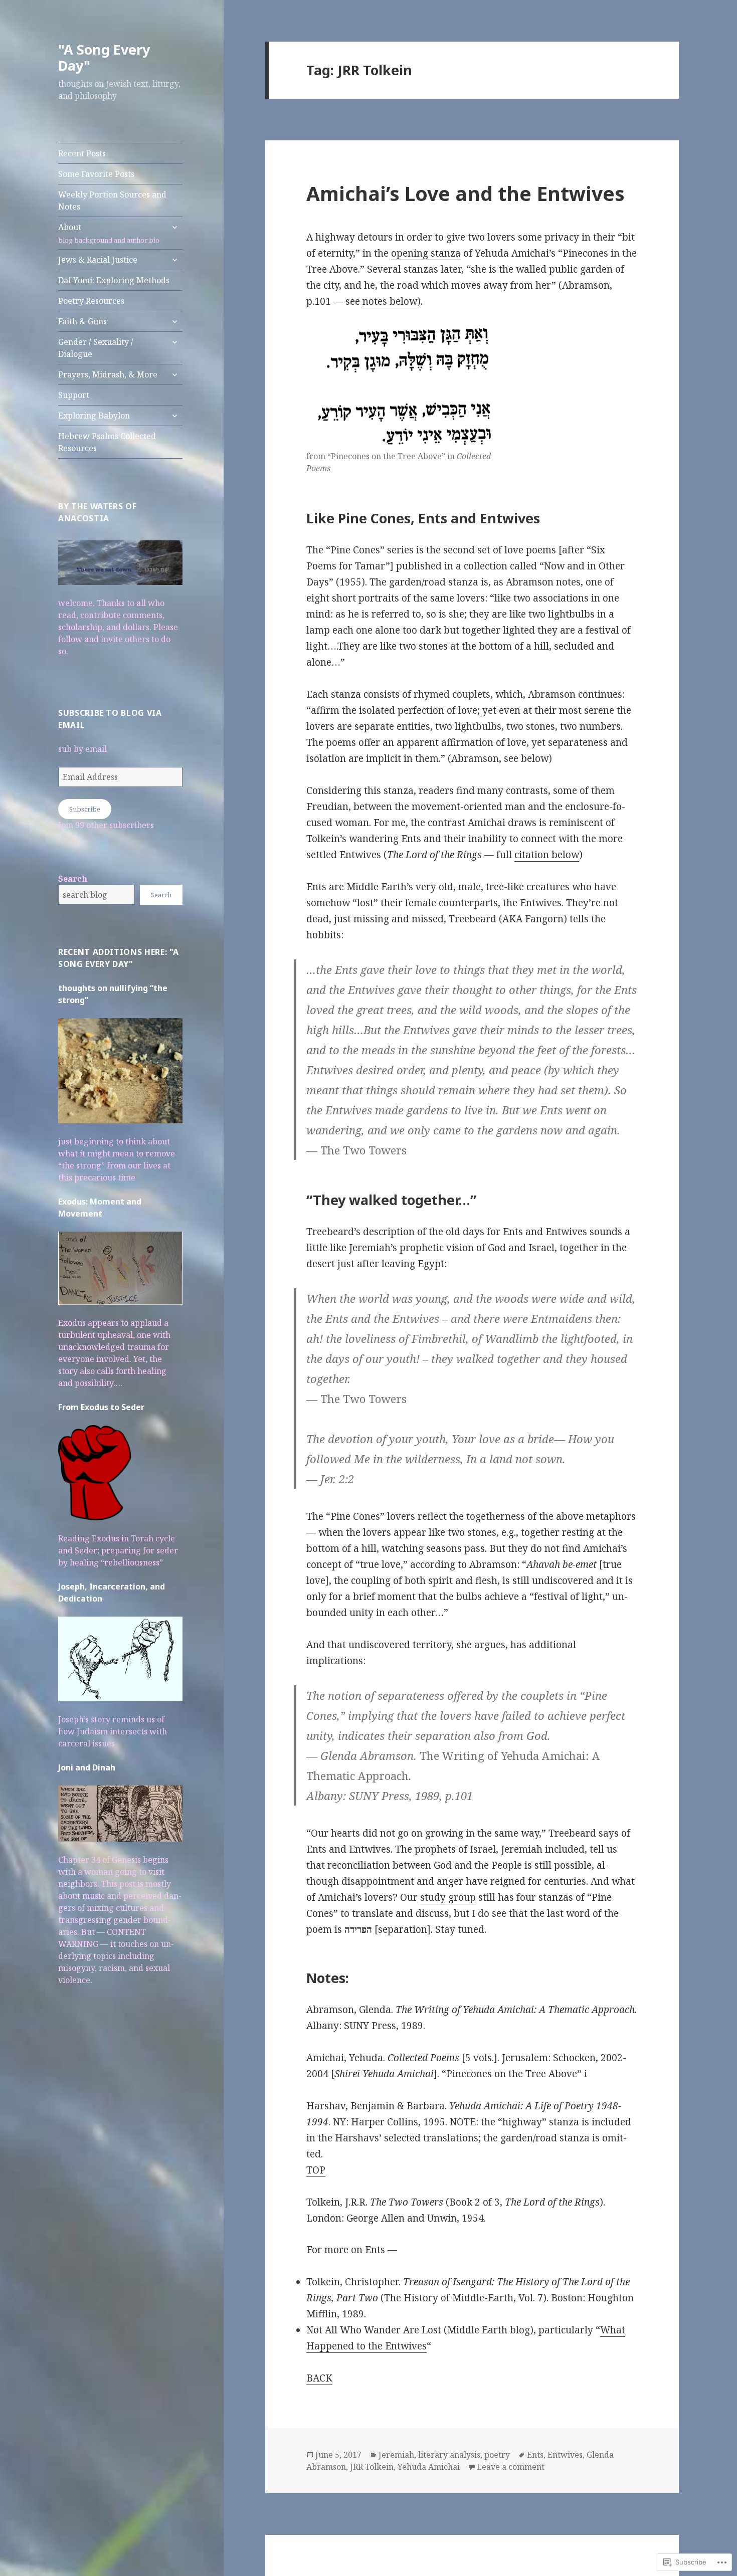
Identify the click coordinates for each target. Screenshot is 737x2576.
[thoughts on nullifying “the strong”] (120, 1076)
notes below (390, 301)
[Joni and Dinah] (120, 1819)
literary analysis (449, 2455)
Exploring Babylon (94, 416)
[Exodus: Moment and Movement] (120, 1273)
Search (73, 879)
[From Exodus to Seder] (95, 1478)
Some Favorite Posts (96, 174)
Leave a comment (511, 2467)
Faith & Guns (82, 321)
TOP (316, 2170)
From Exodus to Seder (101, 1407)
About (109, 233)
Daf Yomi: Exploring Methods (114, 280)
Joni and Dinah (87, 1767)
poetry (497, 2455)
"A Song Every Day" (104, 57)
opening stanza (426, 253)
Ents (535, 2455)
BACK (319, 2378)
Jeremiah (396, 2455)
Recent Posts (82, 153)
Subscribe (85, 809)
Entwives (565, 2455)
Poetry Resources (91, 301)
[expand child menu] (174, 227)
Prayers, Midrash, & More (108, 374)
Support (74, 395)
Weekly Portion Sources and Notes (112, 201)
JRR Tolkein (372, 2467)
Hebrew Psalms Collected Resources (107, 442)
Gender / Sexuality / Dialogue (96, 348)
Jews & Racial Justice (98, 260)
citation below (547, 855)
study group (448, 1897)
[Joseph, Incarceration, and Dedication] (120, 1664)
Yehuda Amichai (429, 2467)
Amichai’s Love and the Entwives (466, 193)
